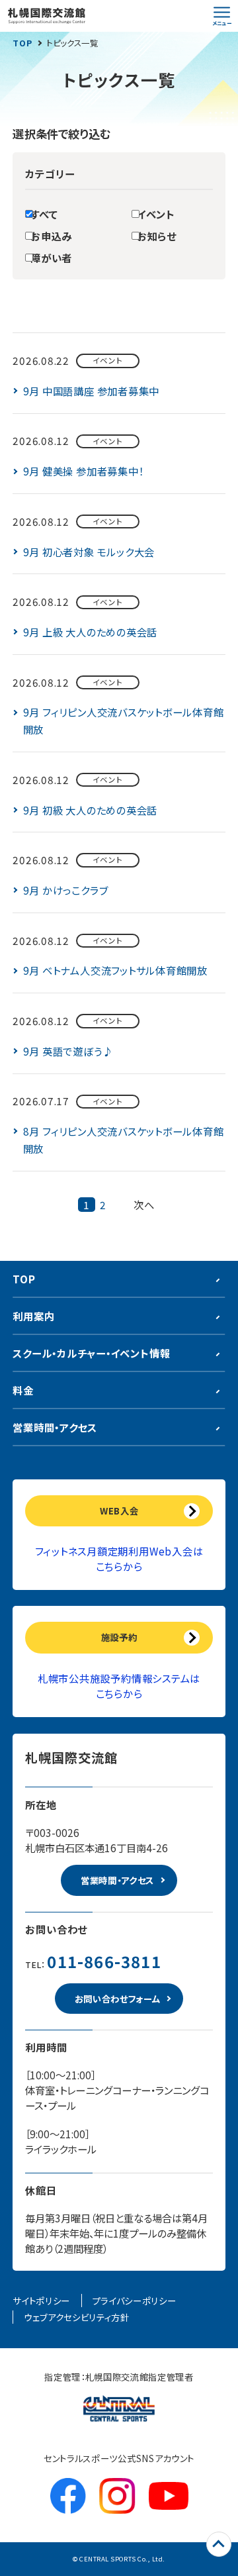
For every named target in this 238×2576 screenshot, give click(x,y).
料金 (23, 1390)
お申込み (51, 236)
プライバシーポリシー (135, 2301)
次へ (144, 1205)
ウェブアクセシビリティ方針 (77, 2317)
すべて (44, 214)
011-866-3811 (104, 1961)
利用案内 (33, 1316)
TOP (22, 43)
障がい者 (51, 258)
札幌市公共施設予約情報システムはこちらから (119, 1686)
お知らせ (157, 236)
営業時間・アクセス (55, 1427)
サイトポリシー (41, 2301)
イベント (156, 214)
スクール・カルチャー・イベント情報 (91, 1353)
